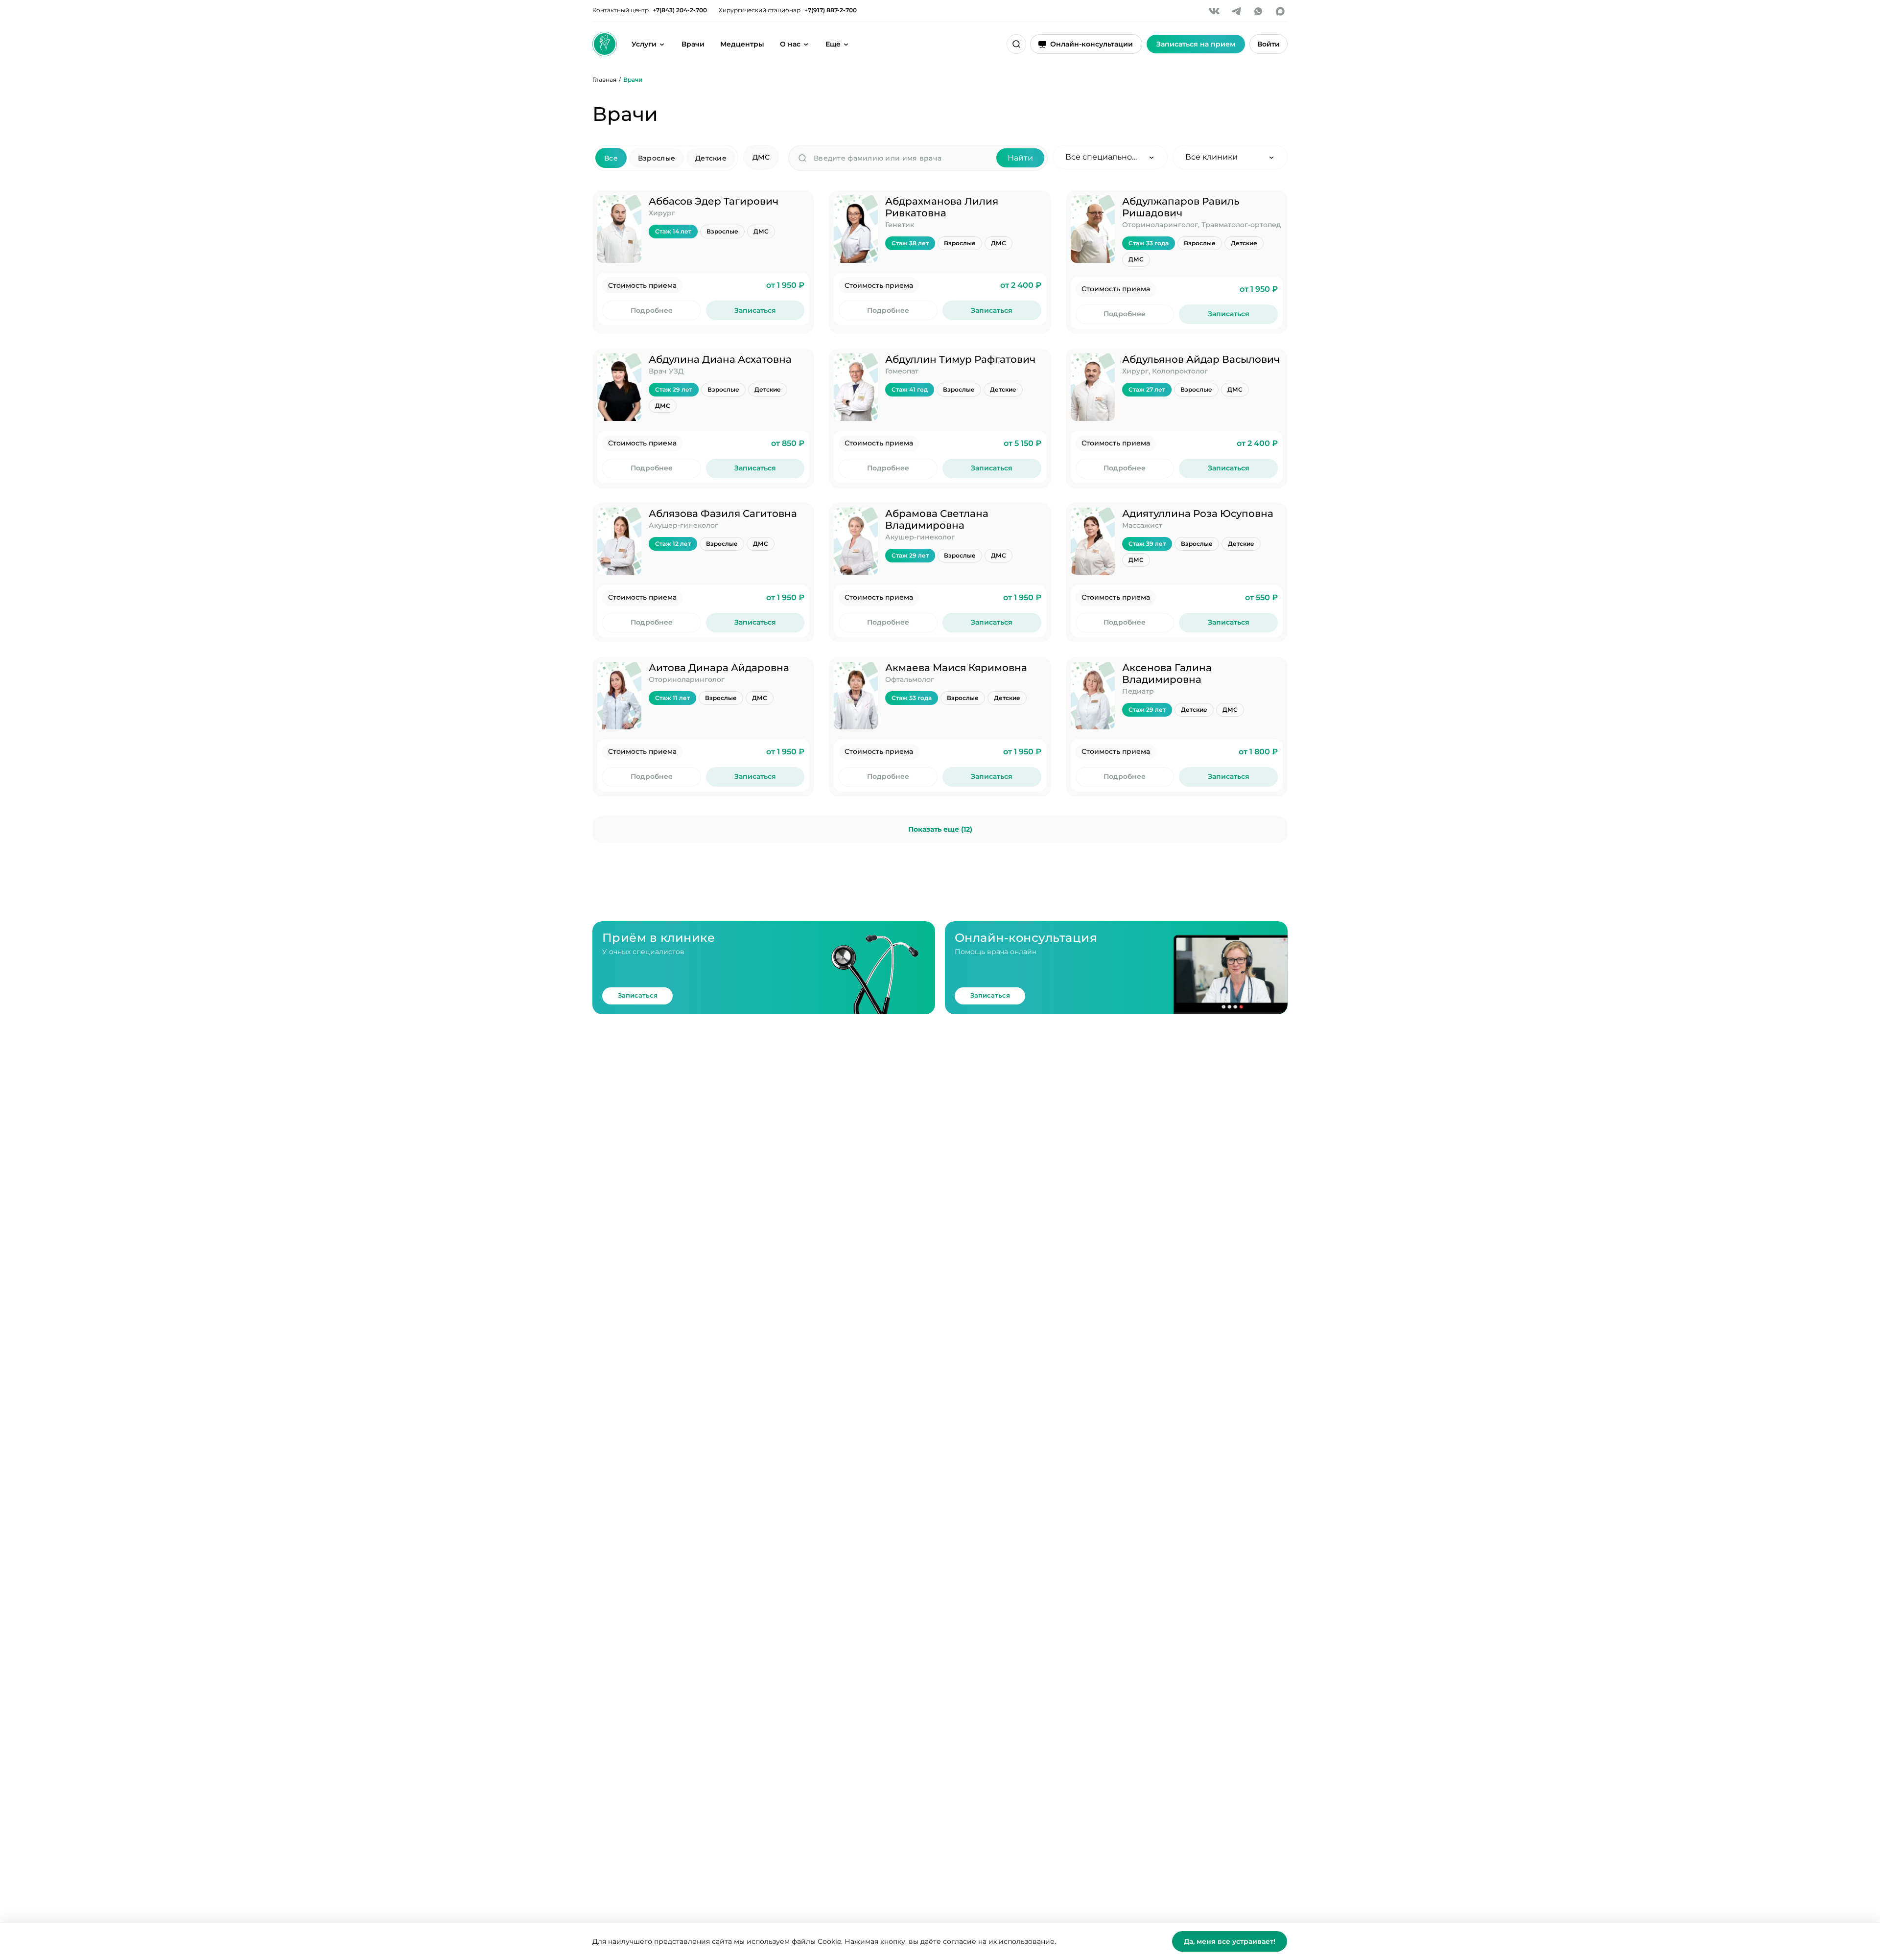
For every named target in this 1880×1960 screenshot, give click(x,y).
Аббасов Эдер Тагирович (714, 201)
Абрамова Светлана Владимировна (937, 519)
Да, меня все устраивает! (1230, 1941)
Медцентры (742, 44)
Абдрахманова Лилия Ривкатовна (942, 207)
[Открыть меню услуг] (662, 44)
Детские (711, 158)
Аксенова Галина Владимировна (1167, 674)
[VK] (1214, 11)
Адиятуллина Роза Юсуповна (1198, 513)
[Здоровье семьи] (605, 44)
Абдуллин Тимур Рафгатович (960, 359)
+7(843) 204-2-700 (680, 10)
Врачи (693, 44)
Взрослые (657, 158)
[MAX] (1280, 11)
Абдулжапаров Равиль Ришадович (1181, 207)
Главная (604, 80)
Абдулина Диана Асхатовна (720, 359)
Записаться (755, 310)
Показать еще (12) (940, 829)
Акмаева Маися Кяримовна (956, 668)
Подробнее (652, 310)
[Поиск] (1016, 44)
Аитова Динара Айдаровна (719, 668)
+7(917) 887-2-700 (831, 10)
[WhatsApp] (1258, 11)
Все (611, 158)
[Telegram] (1236, 11)
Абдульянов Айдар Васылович (1201, 359)
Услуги (644, 44)
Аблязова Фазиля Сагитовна (723, 513)
